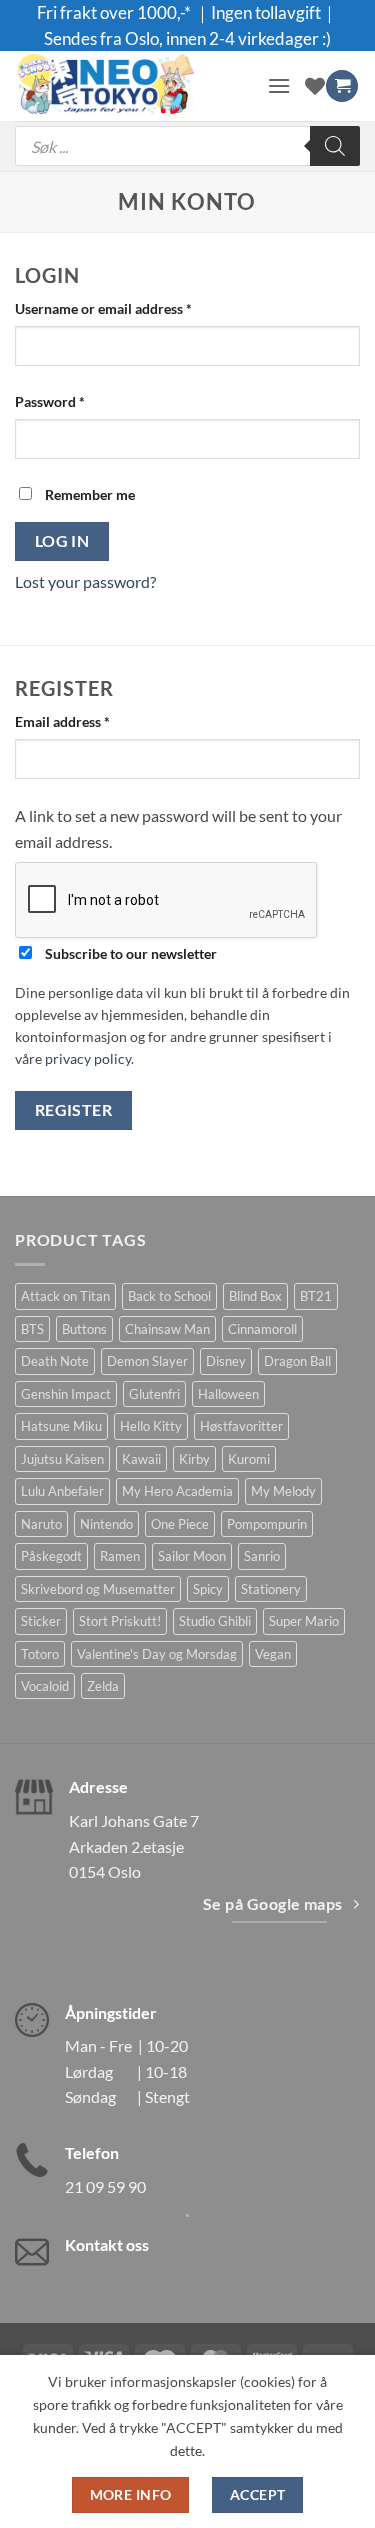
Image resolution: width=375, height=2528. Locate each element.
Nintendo (106, 1524)
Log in (62, 541)
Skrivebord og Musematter (98, 1589)
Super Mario (304, 1621)
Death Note (55, 1361)
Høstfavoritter (241, 1426)
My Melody (283, 1491)
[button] (279, 85)
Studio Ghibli (215, 1621)
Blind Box (255, 1296)
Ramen (120, 1556)
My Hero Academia (177, 1491)
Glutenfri (154, 1394)
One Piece (180, 1524)
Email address (90, 721)
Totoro (40, 1654)
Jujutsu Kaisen (62, 1459)
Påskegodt (51, 1556)
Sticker (41, 1621)
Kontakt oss (107, 2244)
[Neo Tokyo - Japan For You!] (133, 86)
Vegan (273, 1654)
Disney (226, 1361)
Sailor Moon (192, 1556)
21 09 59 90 (105, 2186)
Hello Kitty (151, 1426)
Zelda (103, 1686)
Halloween (228, 1394)
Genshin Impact (66, 1394)
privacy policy (88, 1059)
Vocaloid (45, 1686)
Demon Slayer (147, 1361)
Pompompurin (267, 1524)
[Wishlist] (315, 86)
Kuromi (249, 1459)
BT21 (316, 1296)
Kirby (194, 1459)
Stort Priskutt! (120, 1621)
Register (74, 1110)
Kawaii (141, 1459)
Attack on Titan (65, 1296)
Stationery (271, 1589)
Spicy (208, 1589)
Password (78, 401)
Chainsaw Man (167, 1329)
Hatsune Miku (61, 1426)
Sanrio (262, 1556)
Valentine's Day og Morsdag (157, 1654)
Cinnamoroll (262, 1329)
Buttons (84, 1329)
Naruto (41, 1524)
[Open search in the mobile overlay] (187, 146)
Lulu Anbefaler (62, 1491)
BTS (32, 1329)
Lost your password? (85, 581)
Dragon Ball (297, 1361)
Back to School (169, 1296)
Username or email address (131, 308)
